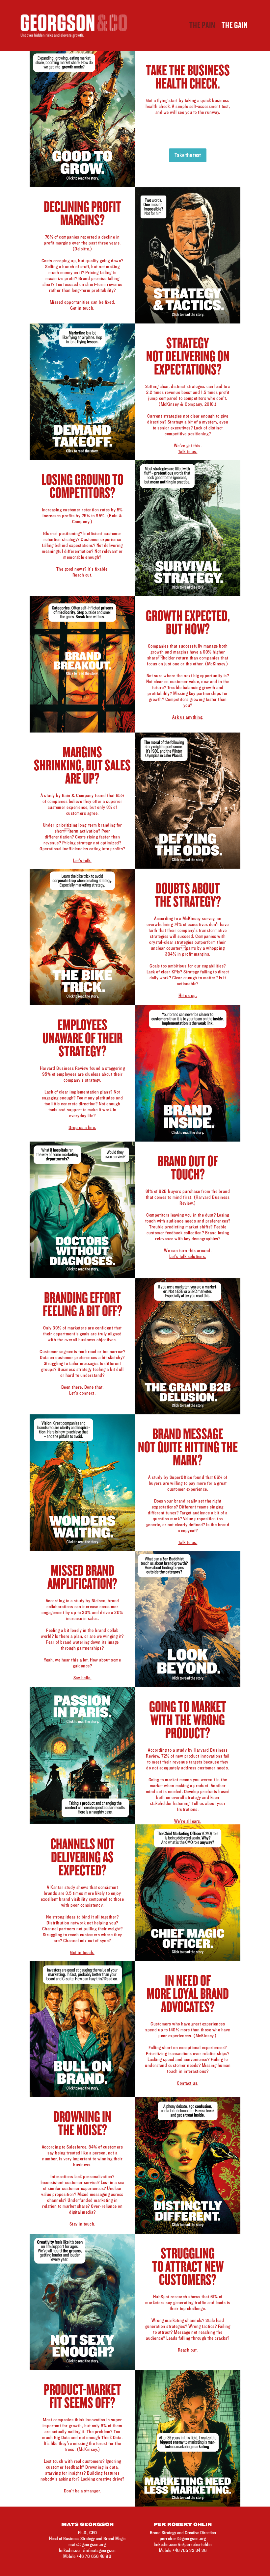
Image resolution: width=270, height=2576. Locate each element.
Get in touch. (82, 308)
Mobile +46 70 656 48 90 (87, 2556)
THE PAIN (202, 25)
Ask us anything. (188, 717)
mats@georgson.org (87, 2545)
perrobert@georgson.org (183, 2539)
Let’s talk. (82, 861)
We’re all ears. (188, 1821)
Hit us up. (188, 996)
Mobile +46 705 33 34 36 (183, 2550)
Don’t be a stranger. (82, 2491)
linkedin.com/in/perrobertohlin (183, 2545)
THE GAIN (235, 25)
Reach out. (82, 575)
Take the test (188, 155)
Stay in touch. (82, 2224)
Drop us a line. (82, 1128)
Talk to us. (188, 452)
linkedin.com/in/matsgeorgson (87, 2550)
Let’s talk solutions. (188, 1257)
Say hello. (82, 1678)
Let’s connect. (82, 1393)
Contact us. (188, 2083)
